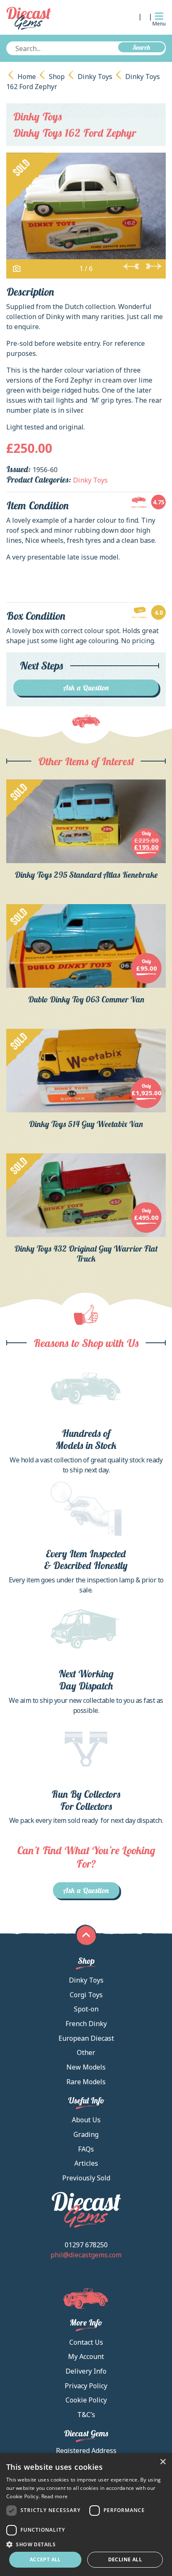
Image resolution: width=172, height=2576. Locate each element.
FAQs (86, 2149)
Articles (86, 2163)
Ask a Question (86, 688)
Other (86, 2052)
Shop (57, 77)
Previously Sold (86, 2178)
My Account (86, 2356)
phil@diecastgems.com (86, 2255)
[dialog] (86, 2515)
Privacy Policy (86, 2386)
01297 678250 (86, 2245)
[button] (86, 2544)
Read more (55, 2496)
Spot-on (86, 2009)
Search (142, 47)
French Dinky (86, 2024)
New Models (86, 2067)
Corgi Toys (86, 1995)
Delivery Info (86, 2371)
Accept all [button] (45, 2559)
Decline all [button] (125, 2559)
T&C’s (86, 2415)
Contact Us (86, 2342)
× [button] (163, 2462)
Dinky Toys (95, 77)
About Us (86, 2120)
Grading (86, 2134)
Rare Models (86, 2082)
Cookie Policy (86, 2400)
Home (27, 77)
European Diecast (86, 2038)
